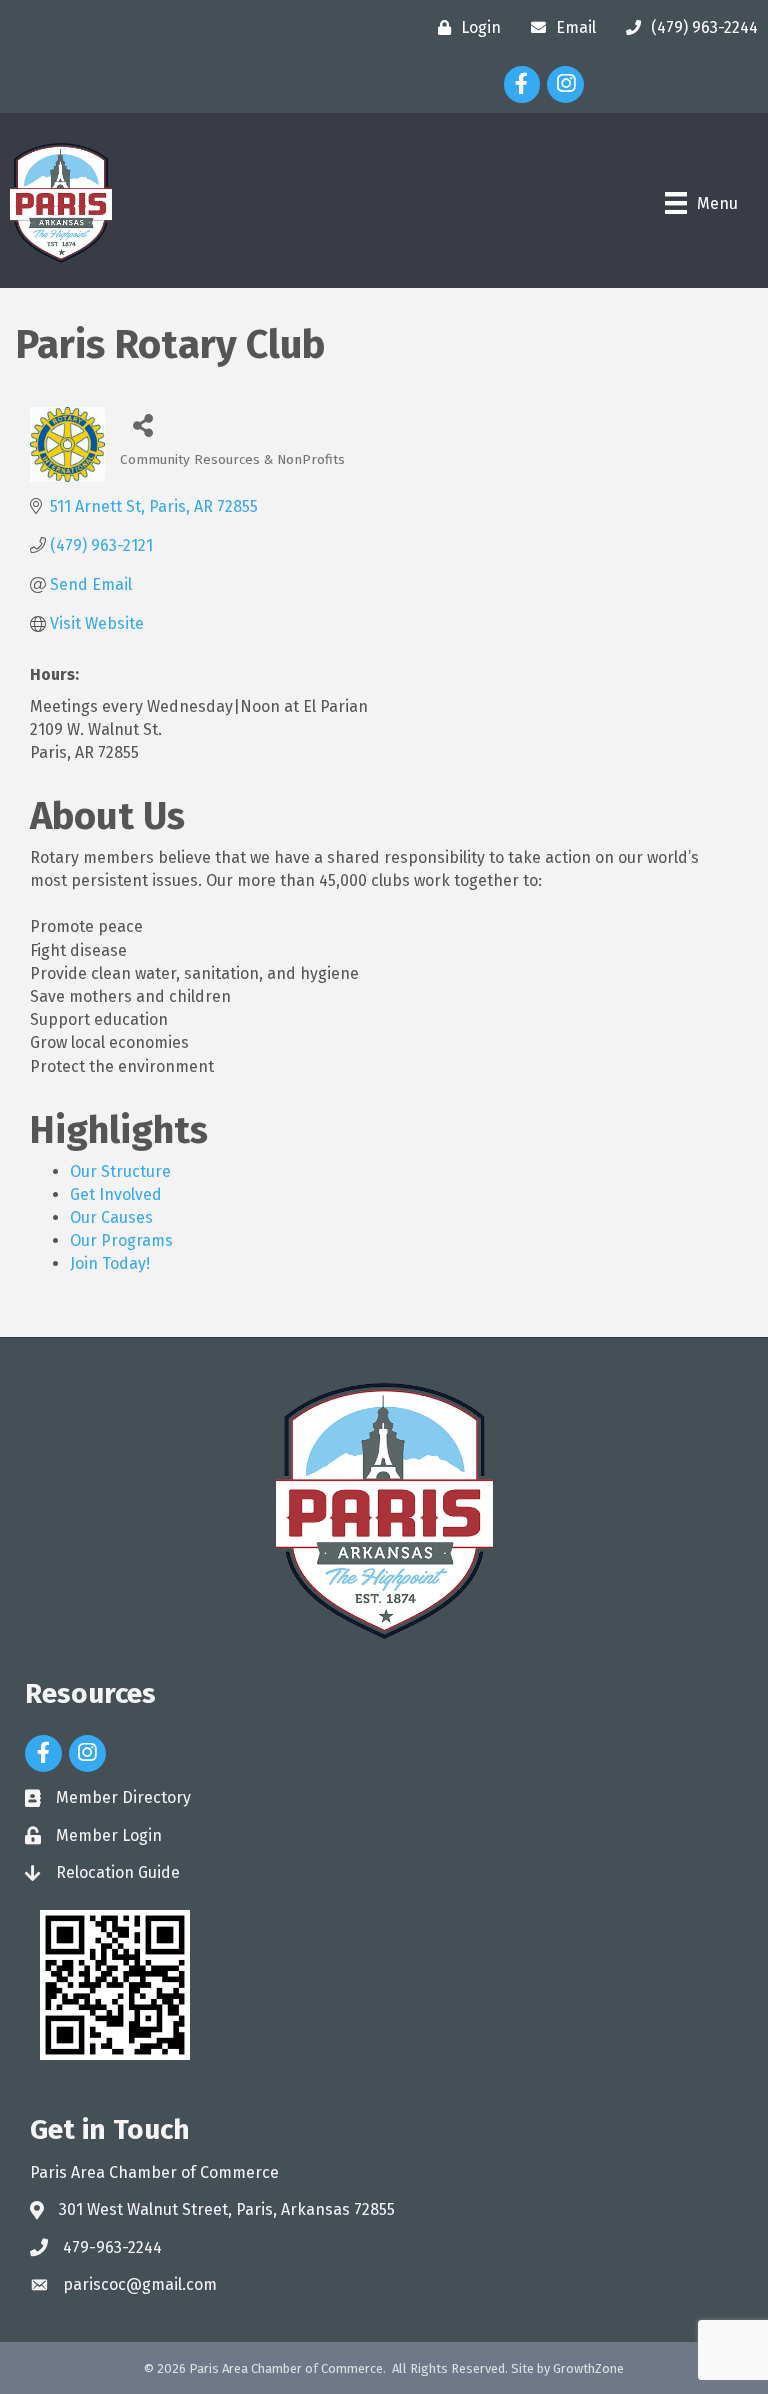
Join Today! (110, 1263)
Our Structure (120, 1171)
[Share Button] (142, 424)
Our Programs (121, 1240)
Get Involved (116, 1194)
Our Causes (111, 1217)
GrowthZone (588, 2368)
